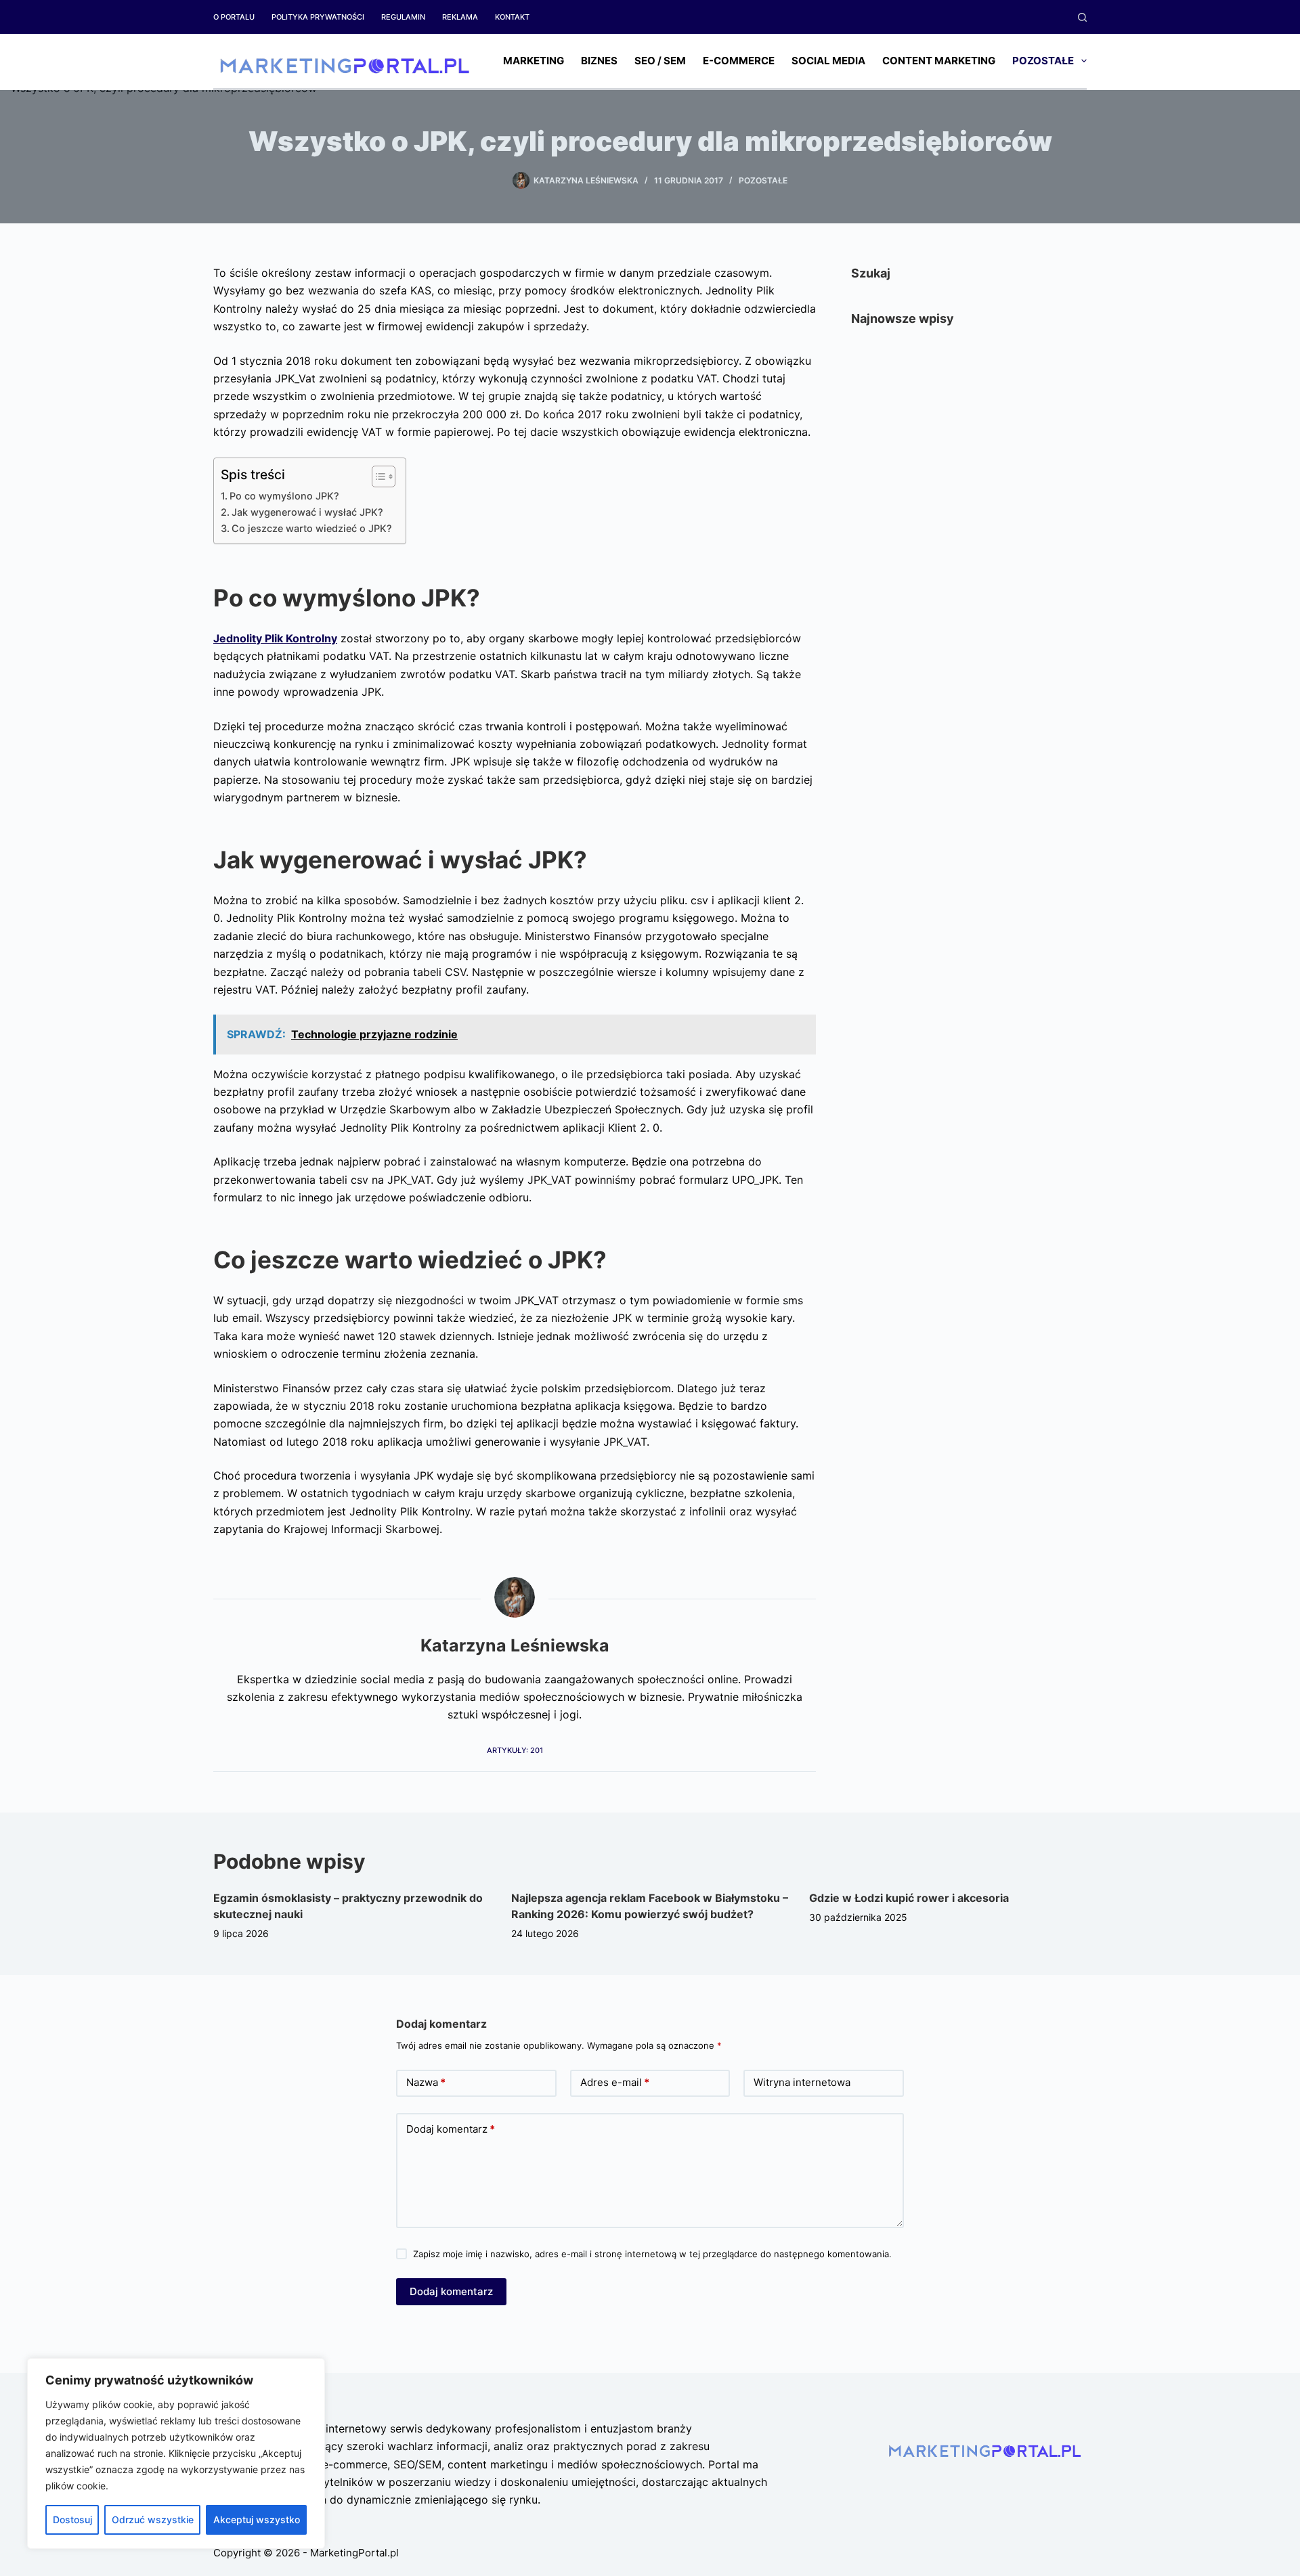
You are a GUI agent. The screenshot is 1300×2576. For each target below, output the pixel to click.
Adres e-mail (615, 2082)
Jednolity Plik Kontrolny (275, 638)
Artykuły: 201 (515, 1750)
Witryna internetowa (802, 2082)
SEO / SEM (660, 61)
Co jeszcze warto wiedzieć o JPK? (312, 528)
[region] (176, 2453)
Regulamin (403, 17)
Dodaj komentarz (451, 2129)
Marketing (534, 61)
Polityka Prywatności (318, 17)
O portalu (234, 17)
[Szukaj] (1082, 17)
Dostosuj (72, 2519)
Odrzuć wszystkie (153, 2519)
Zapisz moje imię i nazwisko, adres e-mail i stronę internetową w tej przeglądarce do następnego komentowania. (652, 2254)
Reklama (460, 17)
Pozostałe (1043, 61)
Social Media (828, 61)
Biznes (599, 61)
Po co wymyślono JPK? (284, 496)
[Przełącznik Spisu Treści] (377, 476)
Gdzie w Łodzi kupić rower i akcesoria (909, 1898)
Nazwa (426, 2082)
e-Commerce (739, 61)
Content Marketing (939, 61)
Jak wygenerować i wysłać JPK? (307, 512)
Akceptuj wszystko (257, 2519)
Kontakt (512, 17)
